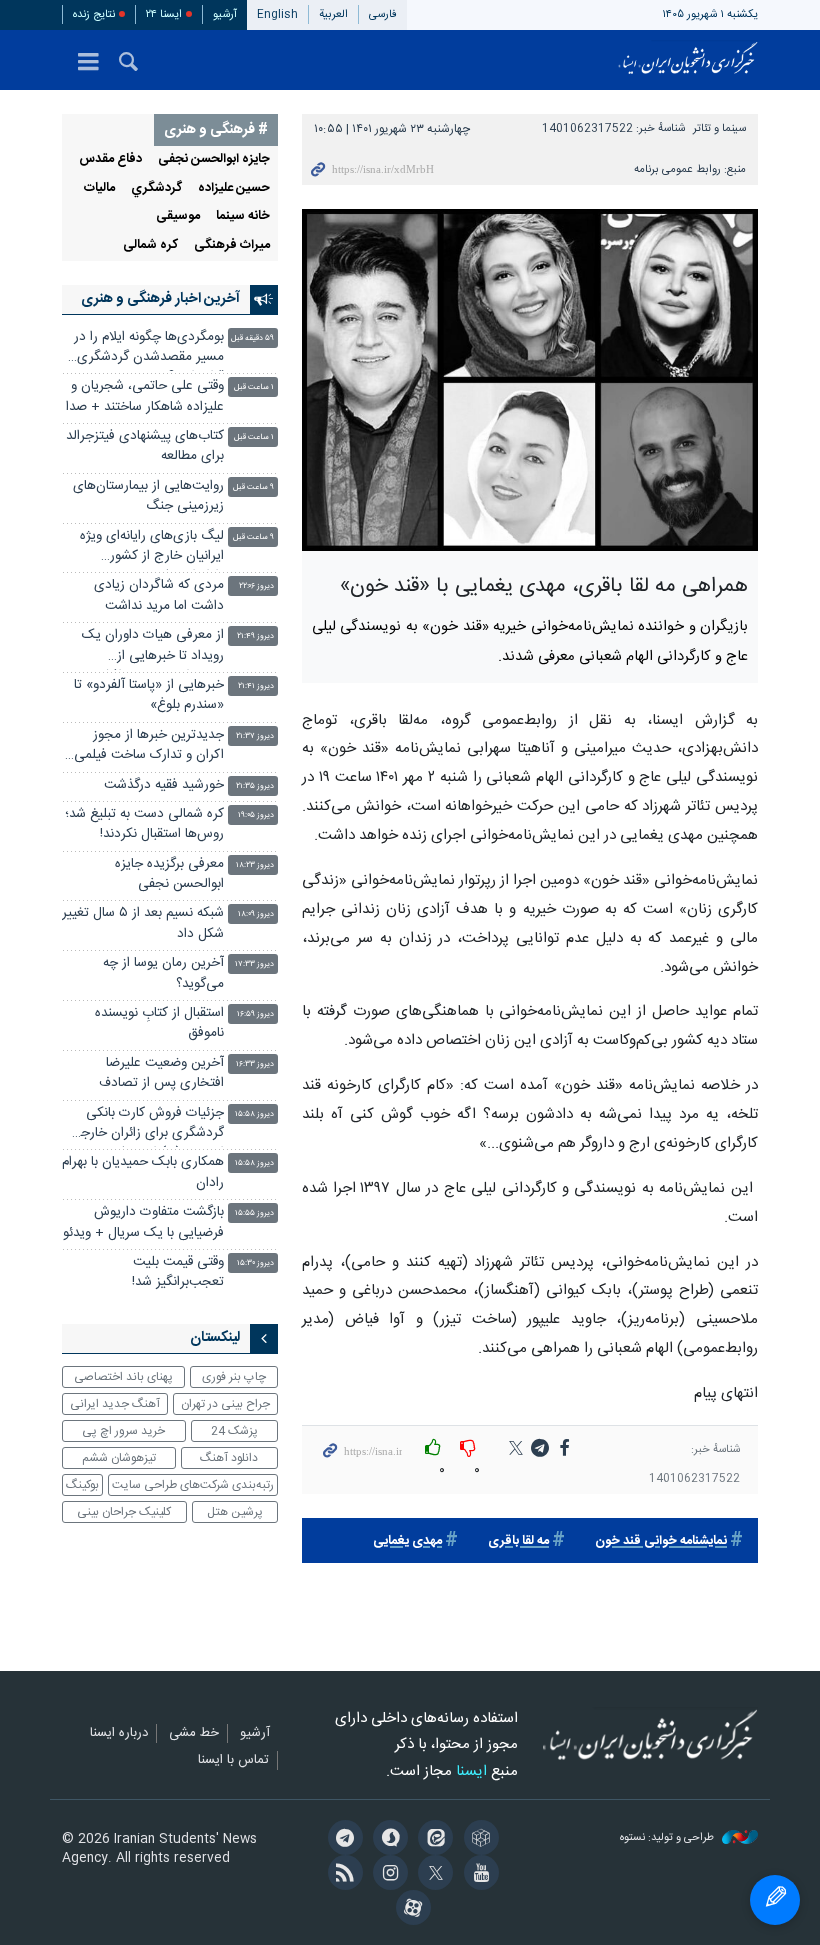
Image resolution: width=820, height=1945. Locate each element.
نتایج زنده (94, 14)
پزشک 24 (234, 1431)
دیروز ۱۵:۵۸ (254, 1114)
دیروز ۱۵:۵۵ (254, 1213)
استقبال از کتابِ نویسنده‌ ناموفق (159, 1023)
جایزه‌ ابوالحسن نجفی (214, 159)
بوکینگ (82, 1485)
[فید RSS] (341, 1875)
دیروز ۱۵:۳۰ (255, 1263)
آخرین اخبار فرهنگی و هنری (160, 299)
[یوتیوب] (477, 1875)
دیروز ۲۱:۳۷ (255, 736)
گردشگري (156, 188)
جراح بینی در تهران (225, 1404)
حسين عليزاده (234, 188)
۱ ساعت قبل (254, 387)
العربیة (333, 14)
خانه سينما (243, 216)
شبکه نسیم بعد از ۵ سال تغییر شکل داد (143, 923)
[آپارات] (409, 1910)
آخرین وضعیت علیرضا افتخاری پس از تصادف (161, 1073)
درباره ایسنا (119, 1734)
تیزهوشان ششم (119, 1458)
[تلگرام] (341, 1840)
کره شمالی (150, 245)
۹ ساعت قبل (253, 487)
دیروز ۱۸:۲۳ (255, 865)
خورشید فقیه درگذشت (164, 785)
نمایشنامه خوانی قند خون (661, 1541)
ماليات (99, 188)
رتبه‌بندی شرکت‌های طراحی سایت (193, 1485)
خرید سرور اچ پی (123, 1431)
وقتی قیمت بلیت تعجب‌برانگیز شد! (178, 1272)
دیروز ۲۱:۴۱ (256, 686)
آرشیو (225, 14)
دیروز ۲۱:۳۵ (255, 786)
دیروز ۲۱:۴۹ (255, 636)
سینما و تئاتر (719, 128)
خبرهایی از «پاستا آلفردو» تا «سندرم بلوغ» (149, 695)
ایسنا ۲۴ (164, 14)
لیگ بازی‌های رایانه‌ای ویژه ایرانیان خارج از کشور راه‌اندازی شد (152, 548)
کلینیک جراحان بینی (124, 1512)
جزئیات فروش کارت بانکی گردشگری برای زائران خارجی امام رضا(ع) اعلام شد (147, 1125)
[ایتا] (432, 1840)
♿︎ (775, 1900)
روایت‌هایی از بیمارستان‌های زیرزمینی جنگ (148, 496)
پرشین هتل (235, 1512)
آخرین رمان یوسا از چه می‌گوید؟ (163, 973)
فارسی (383, 14)
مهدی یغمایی (407, 1541)
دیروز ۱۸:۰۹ (256, 914)
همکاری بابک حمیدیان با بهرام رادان (143, 1172)
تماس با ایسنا (233, 1761)
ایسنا (688, 60)
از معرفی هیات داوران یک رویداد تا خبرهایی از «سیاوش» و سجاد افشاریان (150, 647)
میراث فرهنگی (232, 245)
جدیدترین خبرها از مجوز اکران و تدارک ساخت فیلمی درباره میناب (149, 747)
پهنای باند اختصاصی (123, 1377)
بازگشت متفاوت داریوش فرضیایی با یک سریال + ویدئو (143, 1222)
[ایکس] (432, 1875)
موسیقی (178, 216)
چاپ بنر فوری (234, 1377)
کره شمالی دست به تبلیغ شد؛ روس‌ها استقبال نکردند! (144, 824)
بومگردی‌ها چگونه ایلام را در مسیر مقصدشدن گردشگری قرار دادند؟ (149, 349)
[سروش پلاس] (387, 1840)
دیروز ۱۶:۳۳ (255, 1064)
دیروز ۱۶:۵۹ (255, 1014)
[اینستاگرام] (387, 1875)
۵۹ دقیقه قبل (252, 338)
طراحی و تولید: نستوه (668, 1838)
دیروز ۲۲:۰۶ (256, 586)
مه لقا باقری (518, 1541)
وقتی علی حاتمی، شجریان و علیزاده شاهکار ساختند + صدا (145, 396)
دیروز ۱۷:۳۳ (254, 964)
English (277, 14)
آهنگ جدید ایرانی (115, 1404)
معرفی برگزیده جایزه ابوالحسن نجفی (169, 874)
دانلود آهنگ (229, 1458)
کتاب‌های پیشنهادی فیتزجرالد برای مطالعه (145, 446)
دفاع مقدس (110, 159)
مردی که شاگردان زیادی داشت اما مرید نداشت (159, 595)
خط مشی (194, 1734)
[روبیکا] (477, 1840)
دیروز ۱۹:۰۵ (256, 815)
